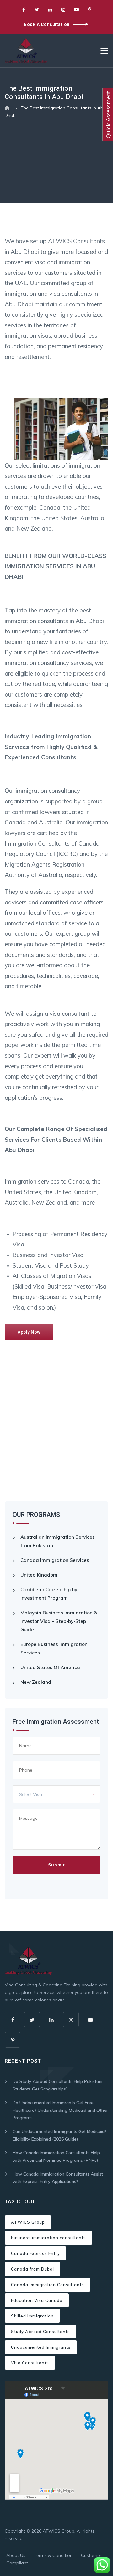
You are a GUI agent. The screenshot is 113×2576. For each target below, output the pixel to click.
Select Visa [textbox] (31, 1794)
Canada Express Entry (35, 2253)
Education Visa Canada (37, 2300)
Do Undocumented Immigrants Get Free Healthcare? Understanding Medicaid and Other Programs (60, 2110)
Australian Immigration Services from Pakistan (58, 1541)
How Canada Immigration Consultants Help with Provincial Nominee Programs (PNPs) (56, 2156)
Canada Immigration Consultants (48, 2285)
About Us (16, 2555)
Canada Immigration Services (55, 1560)
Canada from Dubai (32, 2269)
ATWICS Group (28, 2222)
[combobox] (56, 1794)
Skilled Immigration (32, 2316)
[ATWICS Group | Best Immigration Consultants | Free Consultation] (26, 51)
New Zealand (36, 1682)
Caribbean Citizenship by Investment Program (49, 1594)
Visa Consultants (30, 2363)
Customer (91, 2555)
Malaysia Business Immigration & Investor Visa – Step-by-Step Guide (59, 1621)
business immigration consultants (48, 2238)
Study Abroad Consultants (40, 2332)
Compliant (17, 2563)
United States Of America (50, 1667)
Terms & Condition (53, 2555)
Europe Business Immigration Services (54, 1648)
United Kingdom (39, 1575)
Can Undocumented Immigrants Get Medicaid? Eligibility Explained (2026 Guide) (59, 2135)
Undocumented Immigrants (41, 2347)
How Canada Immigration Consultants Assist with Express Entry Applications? (58, 2178)
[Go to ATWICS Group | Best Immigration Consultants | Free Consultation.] (7, 108)
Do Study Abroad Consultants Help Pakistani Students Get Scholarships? (57, 2085)
